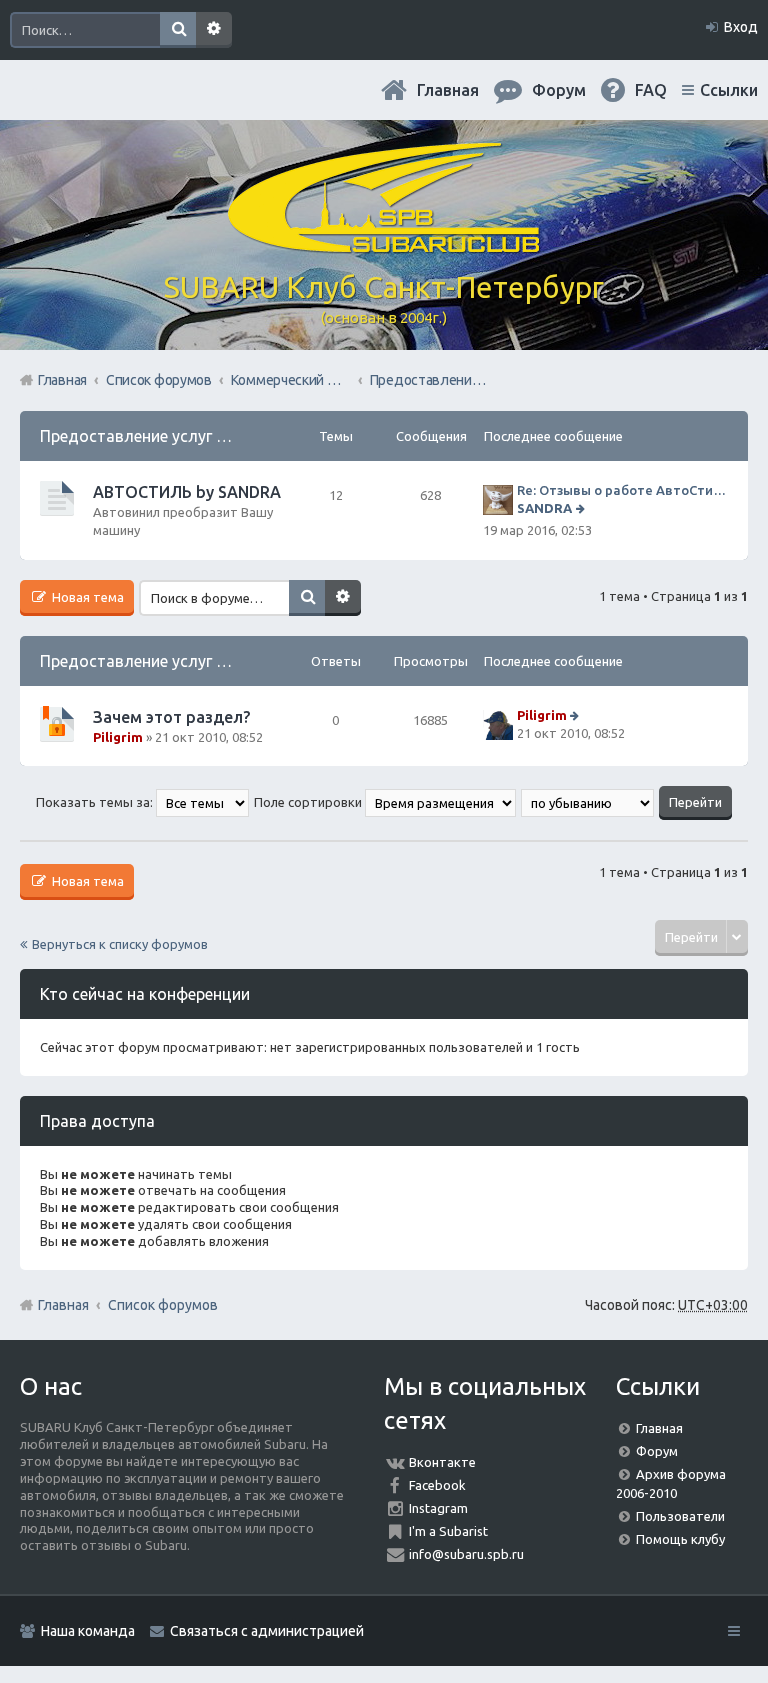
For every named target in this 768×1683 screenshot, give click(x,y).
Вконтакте (442, 1462)
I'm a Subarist (448, 1531)
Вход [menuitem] (741, 27)
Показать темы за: (96, 802)
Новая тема (86, 597)
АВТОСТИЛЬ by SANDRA (187, 492)
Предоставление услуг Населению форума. (204, 436)
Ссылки (729, 90)
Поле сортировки (309, 802)
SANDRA (544, 508)
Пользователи (680, 1516)
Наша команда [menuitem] (88, 1631)
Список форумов (163, 1305)
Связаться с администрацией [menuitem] (267, 1631)
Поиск (178, 30)
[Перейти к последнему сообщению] (582, 508)
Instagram (438, 1508)
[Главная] (384, 245)
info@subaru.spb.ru (466, 1554)
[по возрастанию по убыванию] (588, 802)
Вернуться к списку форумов (120, 944)
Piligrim (118, 737)
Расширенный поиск (214, 30)
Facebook (437, 1485)
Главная (448, 90)
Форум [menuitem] (559, 90)
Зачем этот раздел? (171, 717)
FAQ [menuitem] (651, 90)
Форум (657, 1451)
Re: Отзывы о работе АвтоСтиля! (622, 490)
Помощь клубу (680, 1539)
